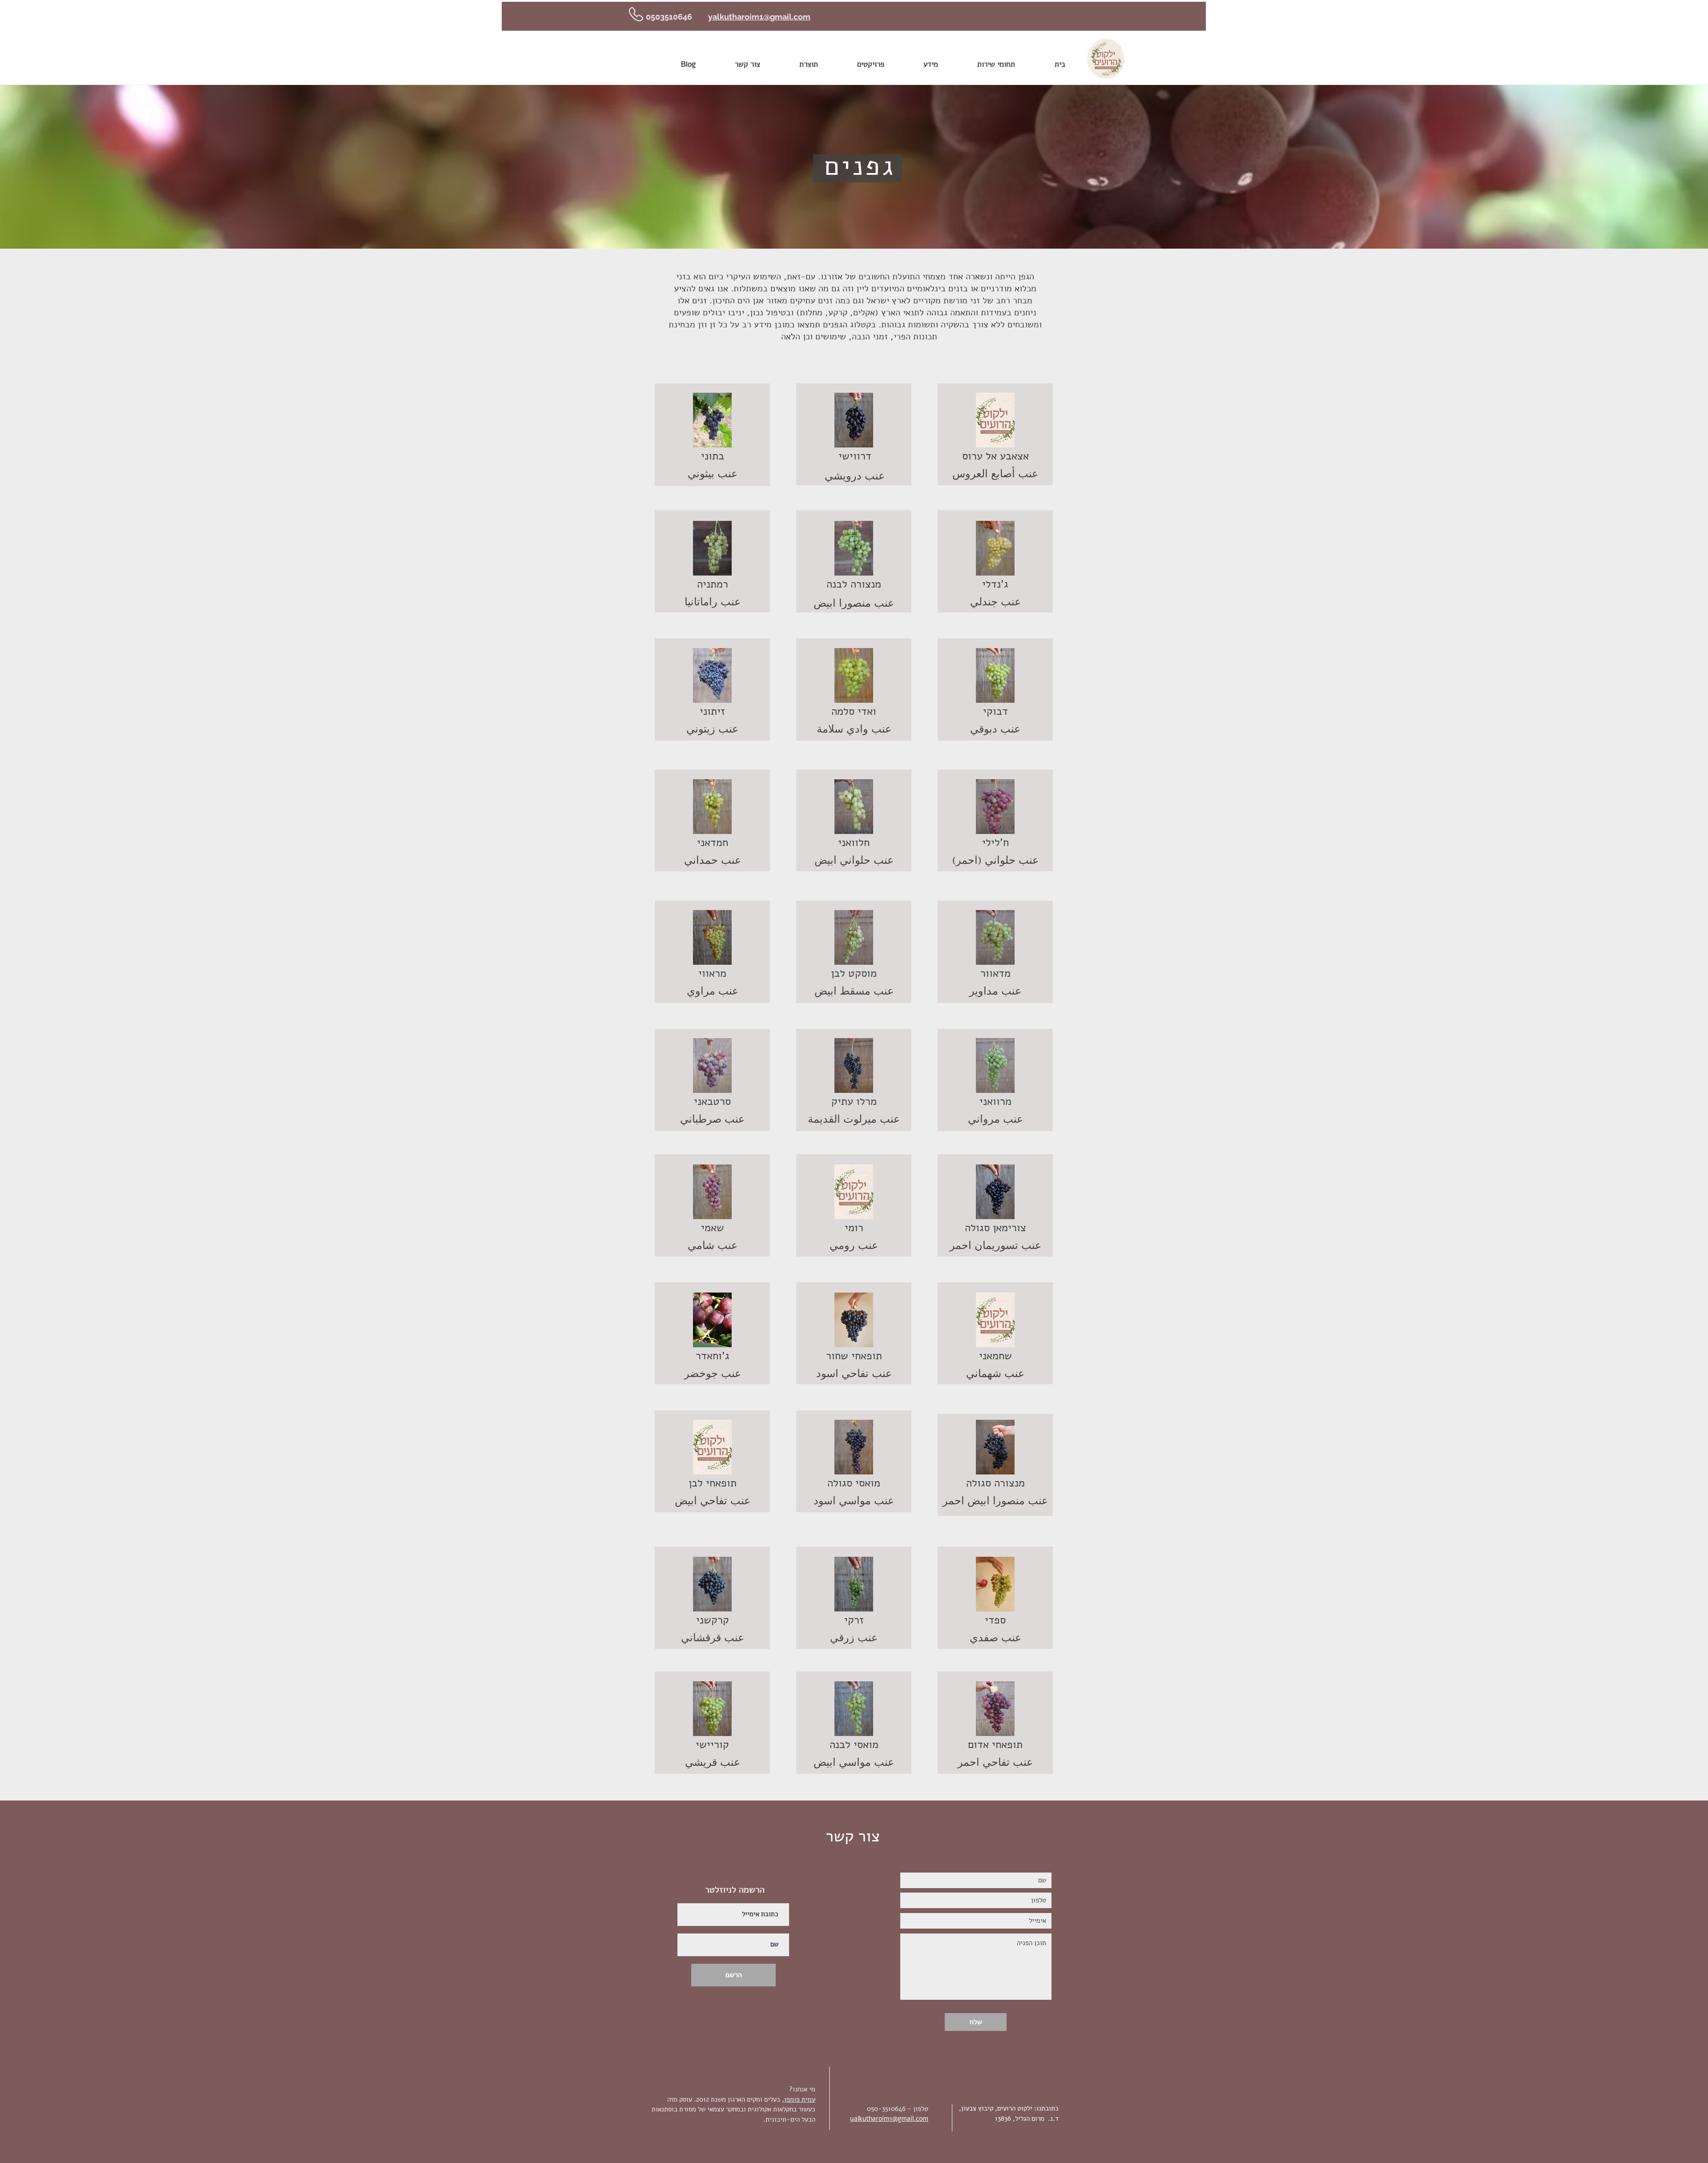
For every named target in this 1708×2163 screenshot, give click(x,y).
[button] (712, 420)
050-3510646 (886, 2109)
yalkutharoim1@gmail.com (759, 17)
